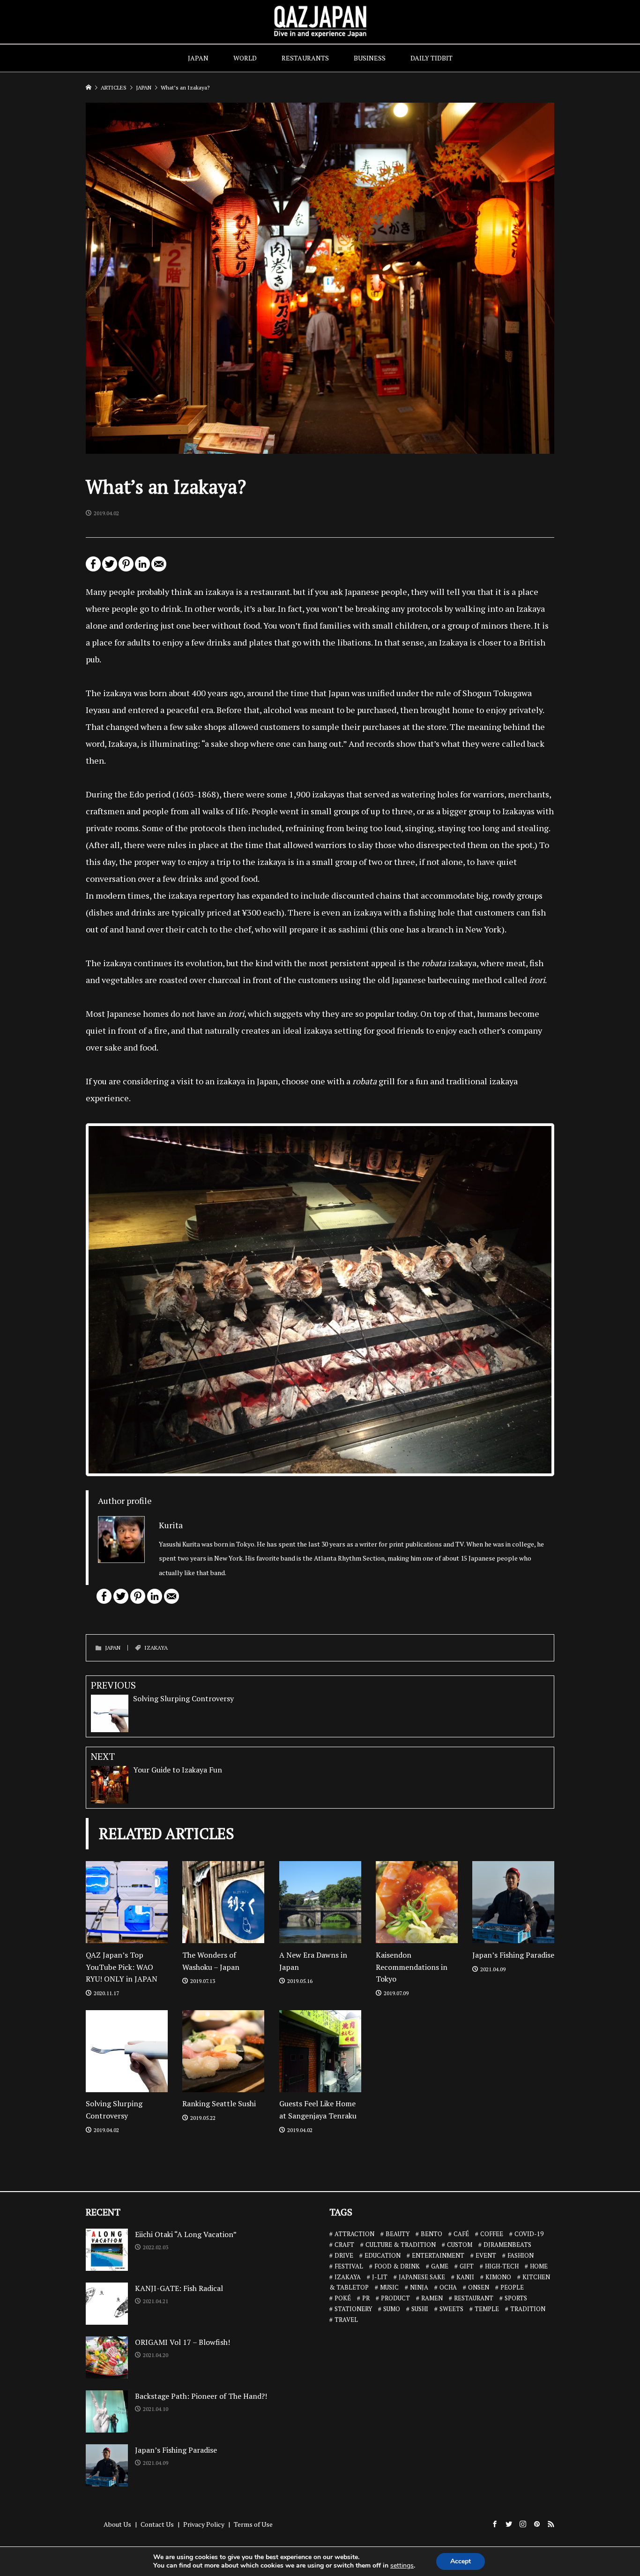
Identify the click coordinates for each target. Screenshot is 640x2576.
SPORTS (516, 2298)
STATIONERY (353, 2309)
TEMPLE (487, 2309)
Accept (461, 2561)
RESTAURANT (474, 2298)
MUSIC (389, 2287)
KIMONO (498, 2277)
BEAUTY (398, 2234)
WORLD (245, 58)
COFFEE (492, 2234)
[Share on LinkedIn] (142, 568)
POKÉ (343, 2298)
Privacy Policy (204, 2524)
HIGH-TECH (502, 2266)
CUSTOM (460, 2245)
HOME (539, 2266)
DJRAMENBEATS (507, 2245)
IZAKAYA (156, 1648)
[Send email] (159, 568)
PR (366, 2298)
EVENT (486, 2255)
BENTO (432, 2234)
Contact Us (157, 2524)
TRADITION (528, 2309)
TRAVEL (346, 2320)
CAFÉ (461, 2234)
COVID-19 (529, 2234)
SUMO (392, 2309)
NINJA (419, 2287)
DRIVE (344, 2255)
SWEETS (451, 2309)
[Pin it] (126, 568)
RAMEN (432, 2298)
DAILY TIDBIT (432, 58)
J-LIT (380, 2277)
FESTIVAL (349, 2266)
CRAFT (344, 2245)
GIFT (467, 2266)
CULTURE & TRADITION (401, 2245)
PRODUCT (395, 2298)
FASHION (521, 2255)
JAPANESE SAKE (422, 2277)
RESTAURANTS (305, 58)
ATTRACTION (354, 2234)
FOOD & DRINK (397, 2266)
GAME (440, 2266)
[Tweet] (110, 568)
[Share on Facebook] (93, 568)
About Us (117, 2524)
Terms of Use (253, 2524)
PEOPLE (512, 2287)
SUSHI (420, 2309)
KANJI (465, 2277)
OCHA (448, 2287)
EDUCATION (383, 2255)
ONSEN (479, 2287)
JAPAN (198, 58)
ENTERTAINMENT (438, 2255)
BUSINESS (370, 58)
